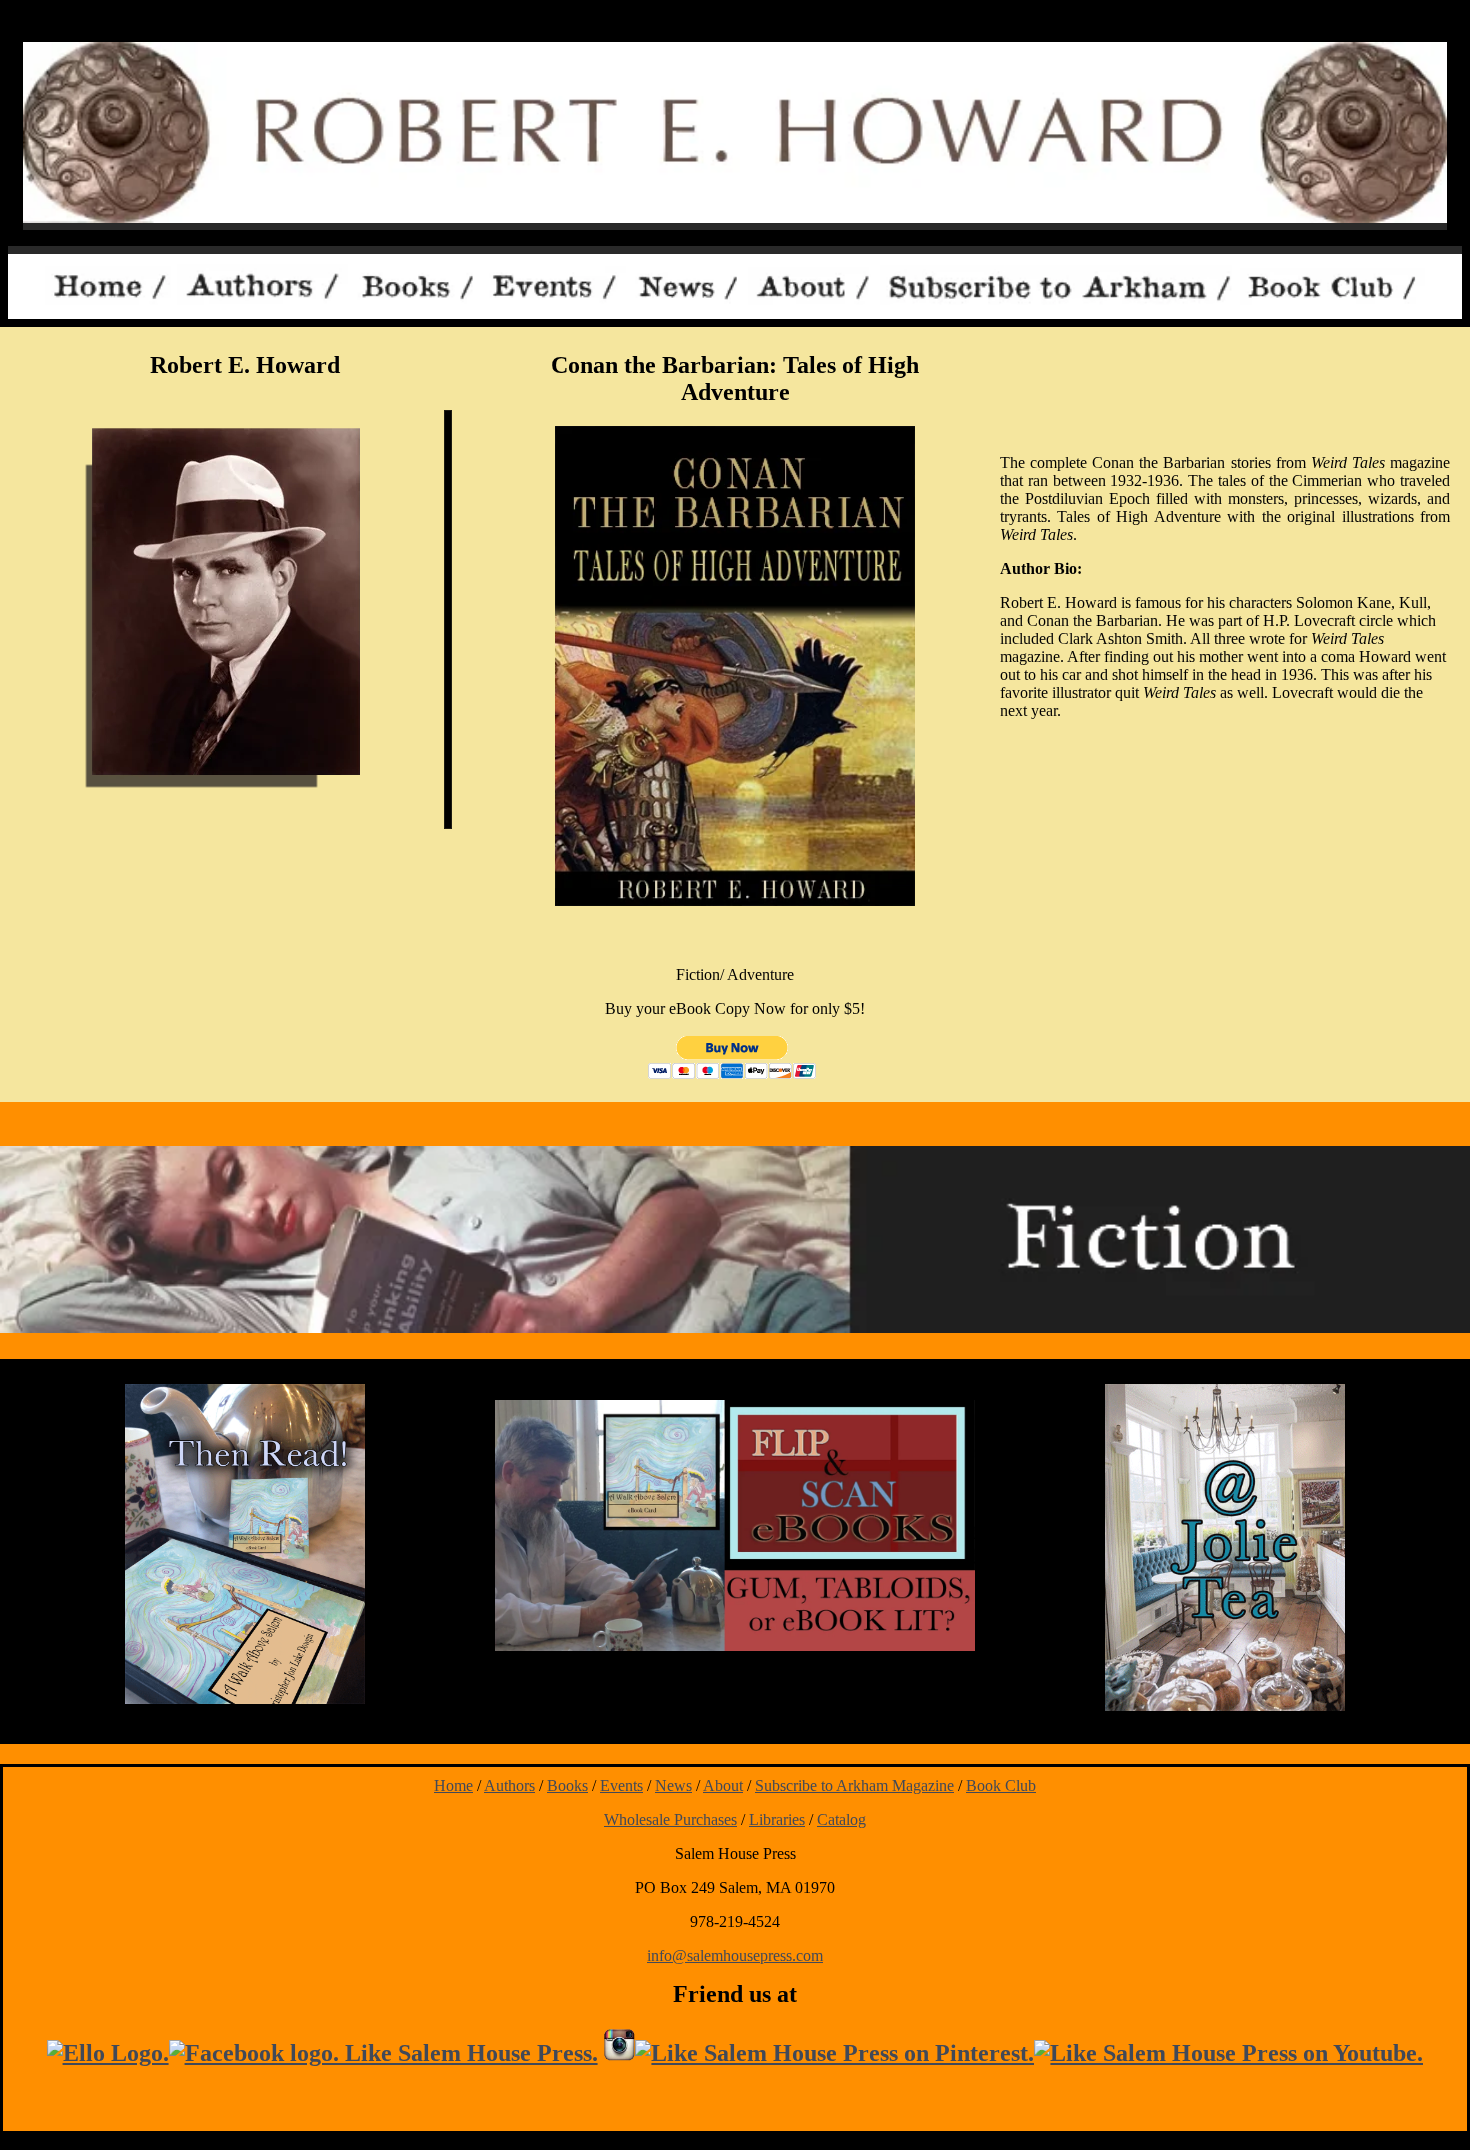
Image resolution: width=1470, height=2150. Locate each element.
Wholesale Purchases (670, 1819)
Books (567, 1785)
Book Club (1001, 1785)
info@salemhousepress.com (735, 1955)
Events (621, 1785)
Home (453, 1785)
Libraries (777, 1819)
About (723, 1785)
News (673, 1785)
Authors (509, 1785)
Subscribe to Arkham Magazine (854, 1785)
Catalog (841, 1819)
